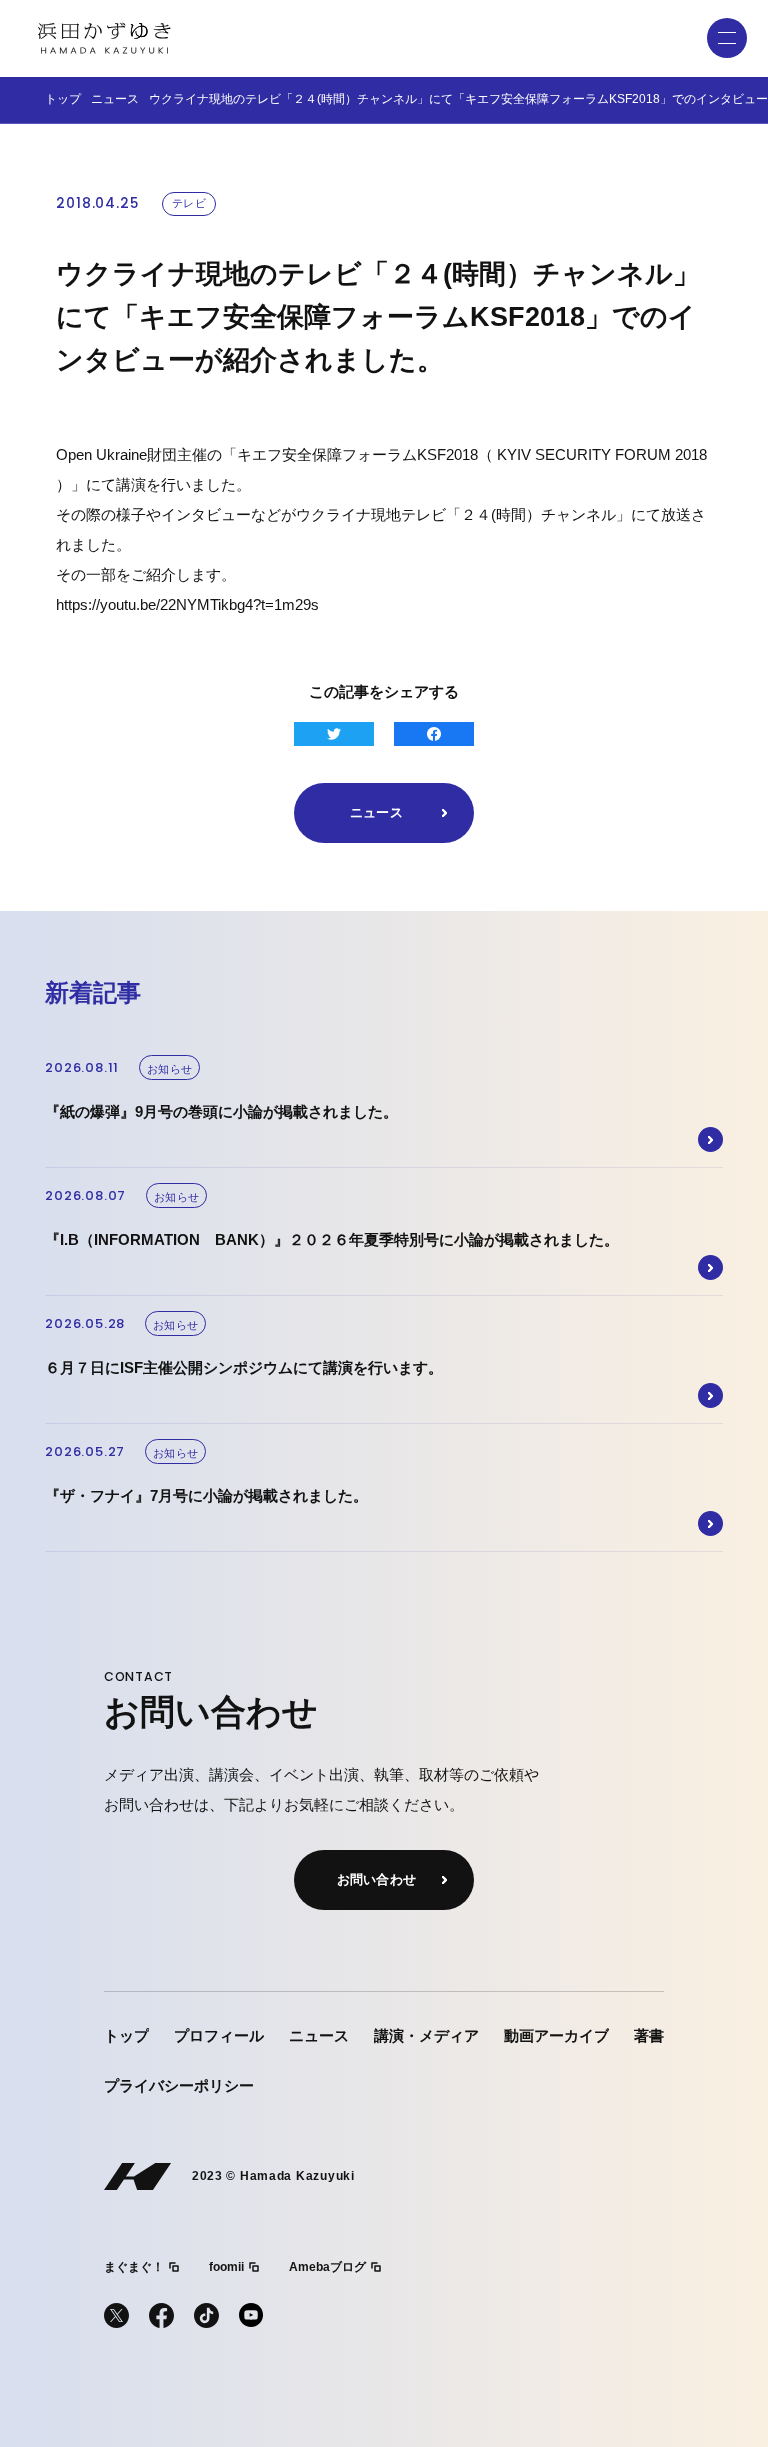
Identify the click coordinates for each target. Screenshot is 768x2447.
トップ (63, 99)
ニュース (115, 99)
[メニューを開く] (727, 38)
